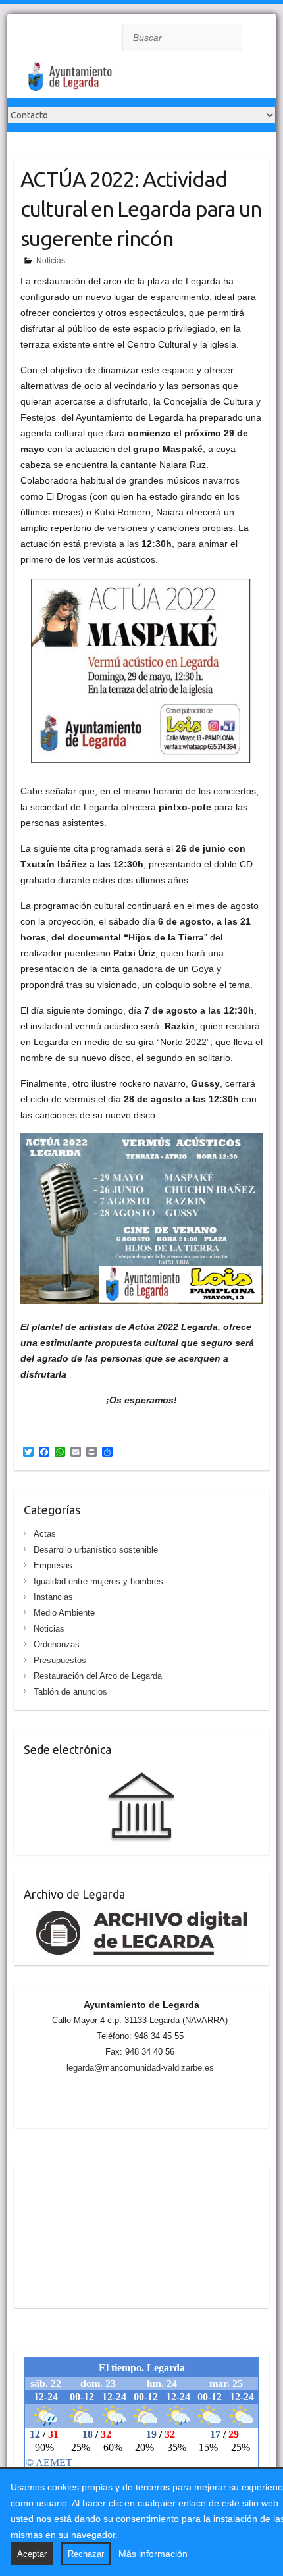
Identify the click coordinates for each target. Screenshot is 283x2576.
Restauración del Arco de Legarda (98, 1676)
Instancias (53, 1597)
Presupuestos (60, 1660)
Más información (153, 2554)
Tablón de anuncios (70, 1692)
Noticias (51, 261)
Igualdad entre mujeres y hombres (98, 1581)
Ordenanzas (57, 1644)
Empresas (53, 1565)
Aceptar (32, 2554)
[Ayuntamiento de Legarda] (113, 80)
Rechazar (86, 2554)
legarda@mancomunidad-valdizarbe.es (140, 2068)
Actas (45, 1534)
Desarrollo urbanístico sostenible (96, 1550)
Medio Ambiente (64, 1613)
